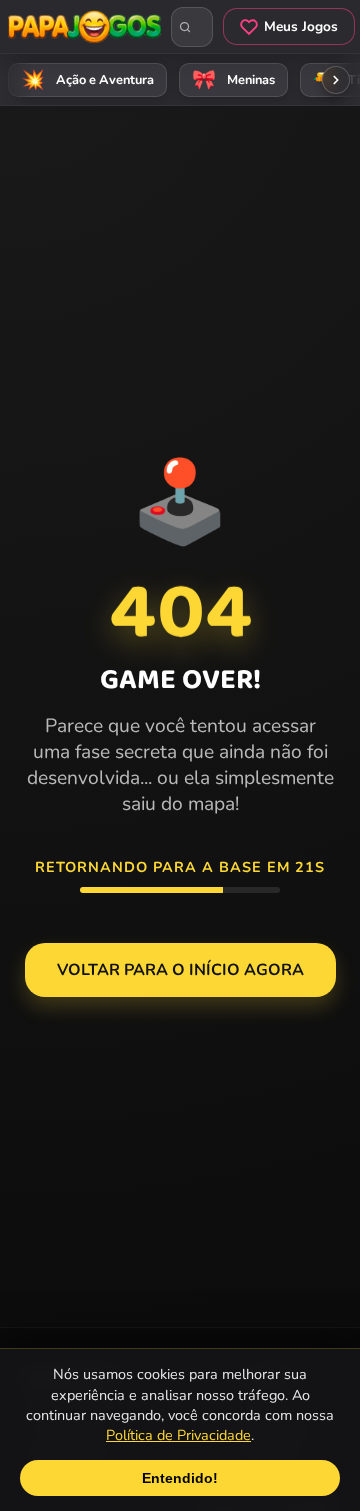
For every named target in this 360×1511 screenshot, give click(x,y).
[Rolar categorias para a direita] (336, 80)
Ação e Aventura (88, 80)
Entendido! (180, 1478)
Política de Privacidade (178, 1435)
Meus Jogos (301, 26)
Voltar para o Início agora (180, 970)
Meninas (234, 80)
